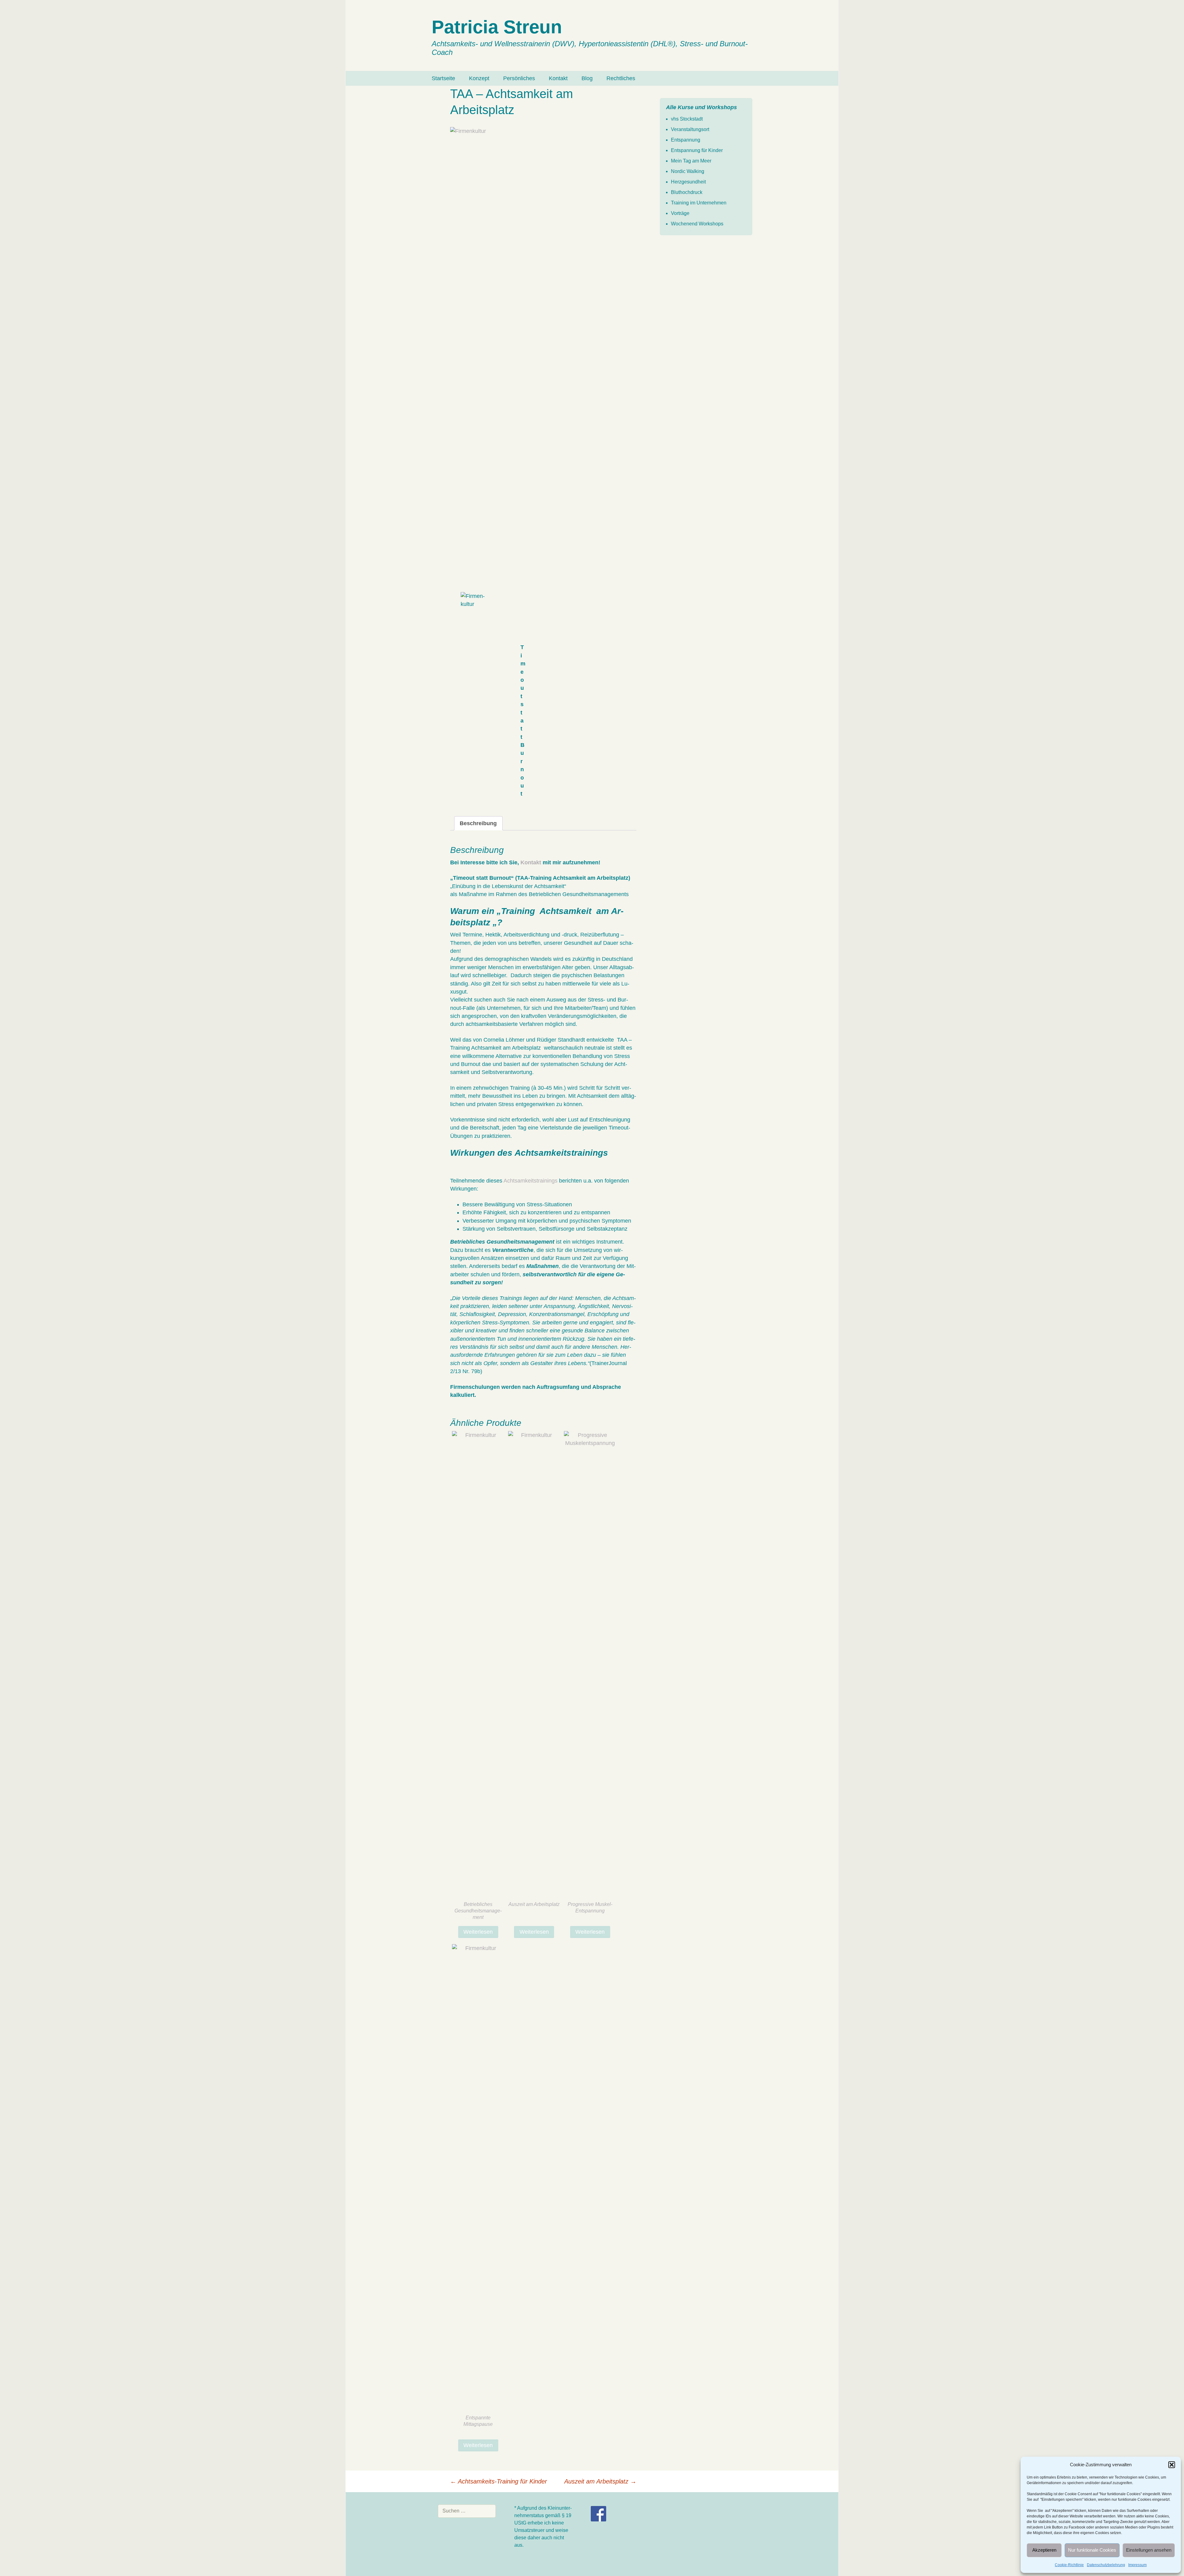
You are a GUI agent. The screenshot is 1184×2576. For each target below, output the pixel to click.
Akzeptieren (1044, 2550)
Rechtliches (621, 78)
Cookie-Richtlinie (1069, 2565)
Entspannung (686, 140)
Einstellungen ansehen (1149, 2550)
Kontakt (558, 78)
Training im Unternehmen (699, 203)
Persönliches (519, 78)
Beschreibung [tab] (478, 823)
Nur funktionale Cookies (1092, 2550)
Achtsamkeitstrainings (530, 1181)
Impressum (1137, 2565)
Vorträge (680, 213)
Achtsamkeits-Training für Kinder (499, 2481)
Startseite (443, 78)
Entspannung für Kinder (697, 150)
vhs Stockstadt (687, 119)
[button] (1172, 2465)
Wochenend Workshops (697, 224)
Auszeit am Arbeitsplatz (600, 2481)
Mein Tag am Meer (691, 161)
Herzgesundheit (688, 182)
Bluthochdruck (687, 192)
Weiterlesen (478, 1932)
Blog (587, 78)
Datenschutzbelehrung (1106, 2565)
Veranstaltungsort (690, 129)
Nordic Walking (688, 171)
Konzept (479, 78)
